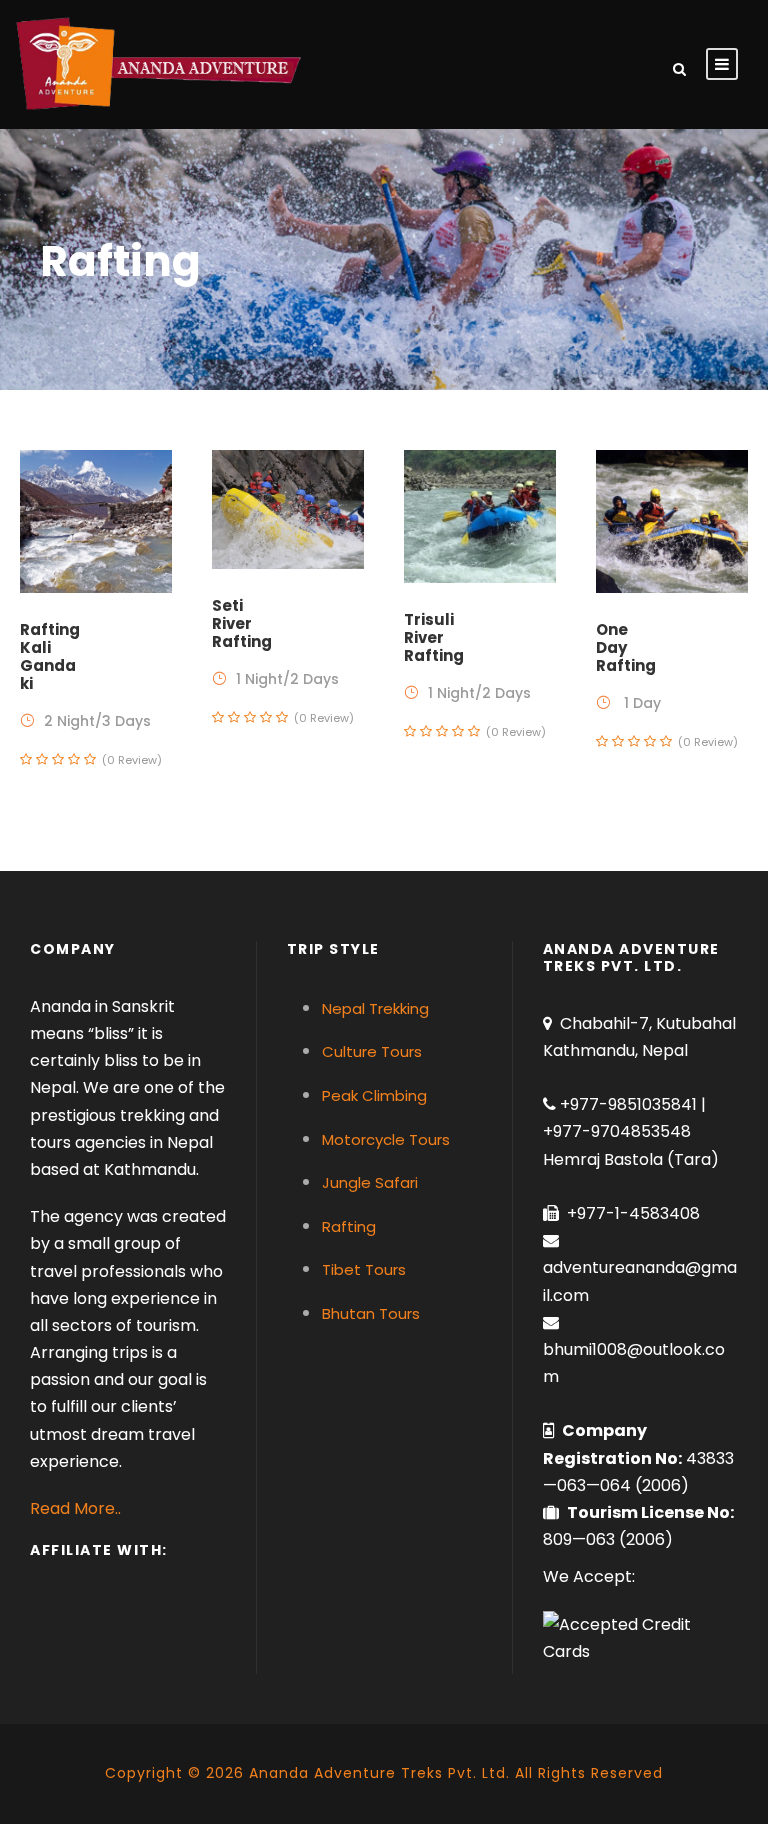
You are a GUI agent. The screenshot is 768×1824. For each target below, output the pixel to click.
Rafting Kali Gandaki (50, 656)
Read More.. (75, 1508)
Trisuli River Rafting (434, 637)
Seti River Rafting (242, 623)
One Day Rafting (626, 647)
